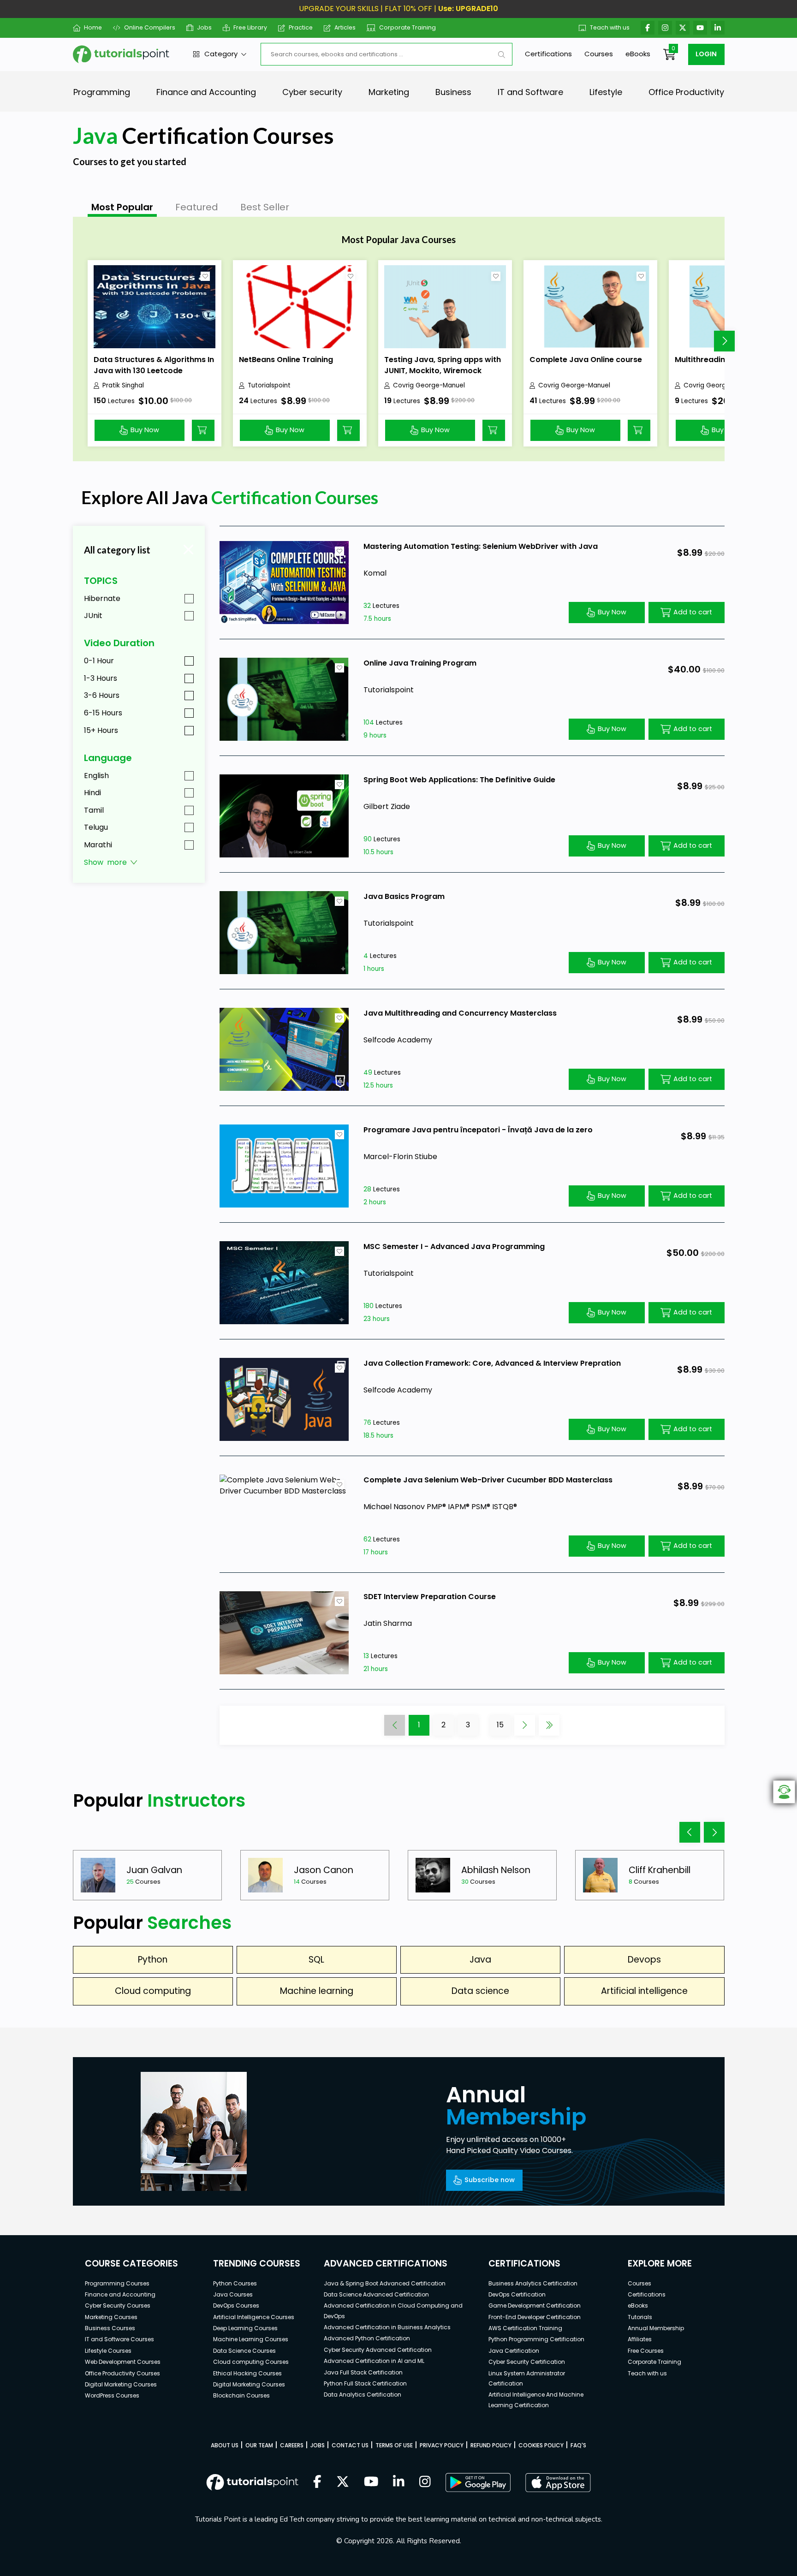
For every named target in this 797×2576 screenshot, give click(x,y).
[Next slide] (724, 341)
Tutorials (640, 2317)
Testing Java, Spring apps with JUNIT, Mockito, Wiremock (443, 365)
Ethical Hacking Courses (247, 2373)
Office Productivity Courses (122, 2373)
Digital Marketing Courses (121, 2384)
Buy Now (145, 430)
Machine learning (317, 1991)
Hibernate (102, 598)
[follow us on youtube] (371, 2482)
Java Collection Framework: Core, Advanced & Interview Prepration (492, 1363)
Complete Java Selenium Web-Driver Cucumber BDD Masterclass (488, 1480)
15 (500, 1725)
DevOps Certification (517, 2294)
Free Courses (646, 2351)
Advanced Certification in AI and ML (374, 2361)
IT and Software (530, 92)
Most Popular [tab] (122, 207)
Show (105, 862)
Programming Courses (117, 2283)
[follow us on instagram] (425, 2482)
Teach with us (610, 27)
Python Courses (235, 2283)
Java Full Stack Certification (363, 2372)
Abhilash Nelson (496, 1870)
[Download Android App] (478, 2482)
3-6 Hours (102, 695)
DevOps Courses (236, 2305)
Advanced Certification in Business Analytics (387, 2327)
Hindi (92, 793)
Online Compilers (149, 27)
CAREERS (292, 2445)
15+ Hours (101, 730)
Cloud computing (153, 1991)
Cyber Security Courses (118, 2305)
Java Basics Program (404, 896)
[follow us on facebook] (317, 2482)
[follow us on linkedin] (399, 2482)
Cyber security (312, 92)
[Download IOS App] (558, 2483)
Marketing (389, 92)
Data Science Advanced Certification (376, 2294)
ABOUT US (225, 2445)
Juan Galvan (154, 1870)
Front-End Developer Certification (535, 2317)
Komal (375, 573)
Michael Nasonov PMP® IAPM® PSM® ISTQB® (440, 1507)
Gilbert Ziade (387, 806)
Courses (599, 54)
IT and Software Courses (119, 2339)
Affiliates (640, 2339)
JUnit (93, 616)
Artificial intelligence (644, 1991)
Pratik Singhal (123, 385)
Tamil (94, 810)
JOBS (318, 2445)
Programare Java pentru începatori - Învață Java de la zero (478, 1130)
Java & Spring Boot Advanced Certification (385, 2283)
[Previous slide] (690, 1832)
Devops (644, 1960)
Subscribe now (490, 2180)
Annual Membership (656, 2328)
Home (93, 27)
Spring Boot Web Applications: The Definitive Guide (459, 780)
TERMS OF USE (394, 2445)
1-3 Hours (101, 678)
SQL (316, 1960)
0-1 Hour (99, 661)
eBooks (638, 54)
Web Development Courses (123, 2362)
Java (480, 1960)
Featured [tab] (197, 207)
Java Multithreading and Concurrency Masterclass (460, 1013)
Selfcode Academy (398, 1040)
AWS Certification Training (525, 2328)
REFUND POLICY (491, 2445)
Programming (102, 92)
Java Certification (514, 2351)
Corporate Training (407, 27)
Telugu (96, 827)
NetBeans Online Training (286, 360)
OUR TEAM (259, 2445)
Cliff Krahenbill (660, 1870)
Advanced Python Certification (367, 2338)
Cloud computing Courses (251, 2362)
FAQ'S (578, 2445)
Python (153, 1960)
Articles (345, 27)
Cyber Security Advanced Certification (378, 2350)
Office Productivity (686, 92)
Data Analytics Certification (363, 2395)
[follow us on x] (343, 2482)
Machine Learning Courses (251, 2339)
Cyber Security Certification (527, 2362)
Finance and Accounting (206, 92)
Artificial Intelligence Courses (254, 2317)
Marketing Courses (111, 2317)
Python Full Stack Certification (365, 2383)
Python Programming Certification (536, 2339)
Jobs (204, 27)
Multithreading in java (716, 360)
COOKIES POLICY (541, 2445)
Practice (301, 27)
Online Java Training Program (420, 663)
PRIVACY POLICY (442, 2445)
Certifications (548, 54)
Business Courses (110, 2328)
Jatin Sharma (388, 1623)
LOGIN (706, 54)
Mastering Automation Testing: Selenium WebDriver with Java (481, 546)
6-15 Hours (103, 713)
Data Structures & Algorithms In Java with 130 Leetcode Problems (154, 371)
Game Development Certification (535, 2305)
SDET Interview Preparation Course (430, 1597)
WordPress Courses (112, 2395)
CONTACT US (350, 2445)
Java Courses (233, 2294)
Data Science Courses (244, 2351)
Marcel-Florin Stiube (400, 1157)
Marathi (98, 845)
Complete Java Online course (586, 360)
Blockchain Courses (241, 2395)
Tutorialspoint (269, 385)
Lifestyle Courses (108, 2351)
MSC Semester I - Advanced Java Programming (454, 1246)
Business (453, 92)
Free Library (250, 27)
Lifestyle (606, 92)
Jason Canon (324, 1870)
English (96, 776)
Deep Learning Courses (245, 2328)
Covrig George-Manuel (429, 385)
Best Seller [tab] (265, 207)
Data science (480, 1991)
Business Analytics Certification (533, 2283)
